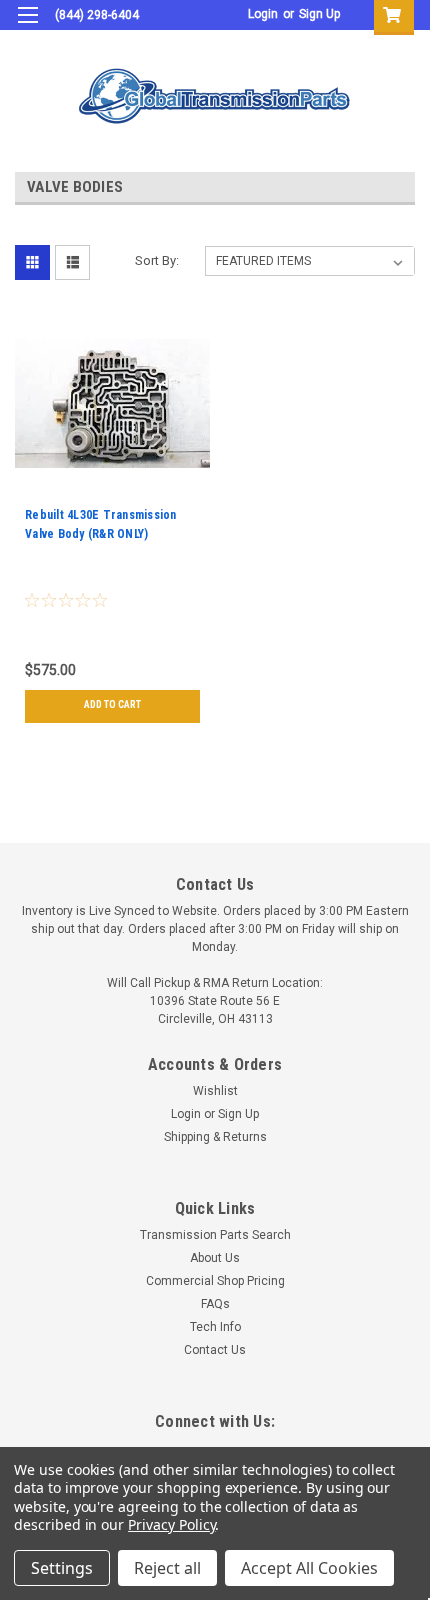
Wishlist (215, 1091)
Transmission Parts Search (215, 1235)
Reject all (167, 1568)
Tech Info (215, 1327)
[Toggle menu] (27, 27)
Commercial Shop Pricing (215, 1281)
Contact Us (215, 1350)
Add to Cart (112, 704)
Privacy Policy (171, 1524)
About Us (215, 1258)
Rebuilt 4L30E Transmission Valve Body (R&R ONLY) (101, 524)
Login (263, 14)
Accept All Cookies (309, 1568)
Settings (62, 1568)
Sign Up (319, 14)
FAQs (215, 1304)
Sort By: (157, 260)
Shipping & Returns (215, 1137)
